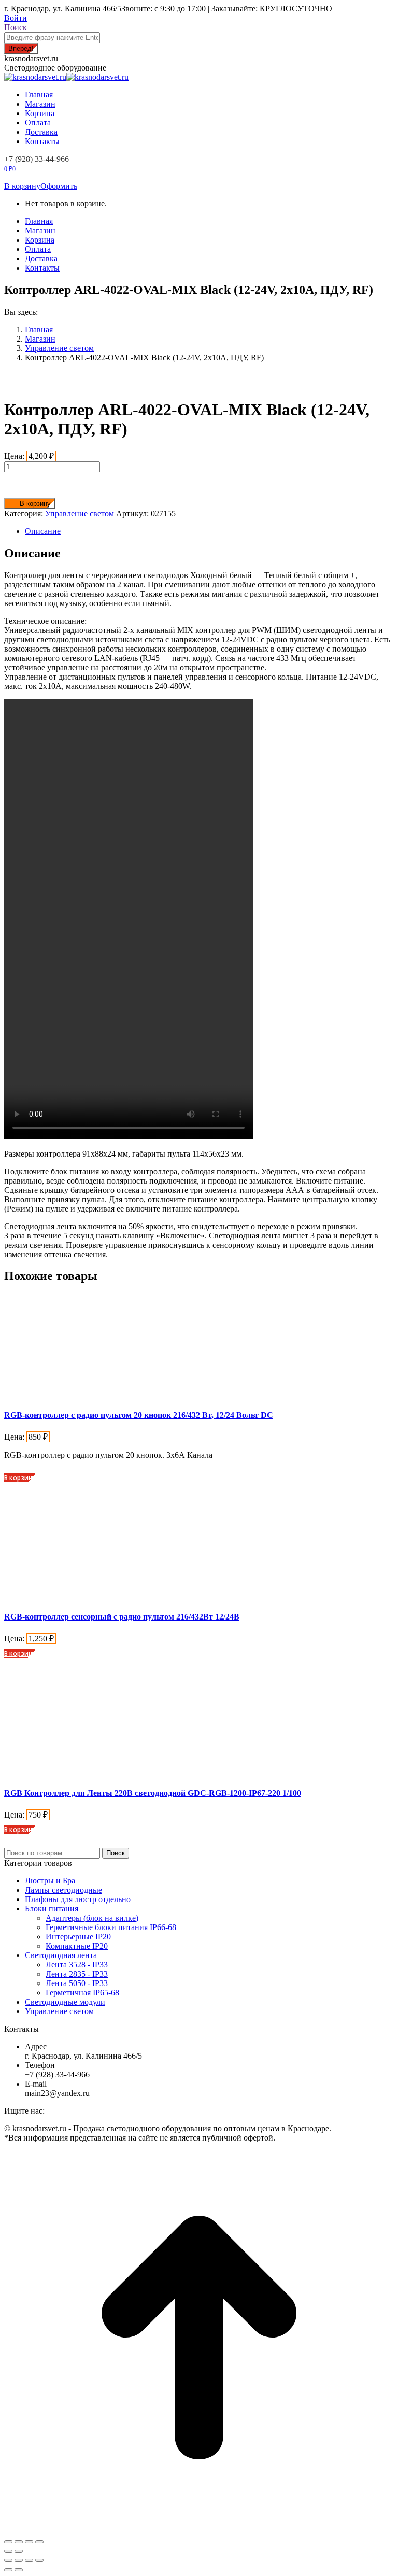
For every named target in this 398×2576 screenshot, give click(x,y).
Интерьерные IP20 (78, 1937)
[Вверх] (199, 2530)
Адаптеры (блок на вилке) (92, 1918)
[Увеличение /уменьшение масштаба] (39, 2560)
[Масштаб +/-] (39, 2542)
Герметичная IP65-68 (82, 1993)
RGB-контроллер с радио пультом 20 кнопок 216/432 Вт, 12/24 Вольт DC (139, 1415)
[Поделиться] (19, 2542)
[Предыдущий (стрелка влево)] (8, 2570)
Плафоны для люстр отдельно (78, 1899)
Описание (43, 531)
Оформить (59, 186)
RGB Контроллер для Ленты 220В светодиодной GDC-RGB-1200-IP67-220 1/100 (153, 1793)
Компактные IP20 (77, 1946)
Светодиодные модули (65, 2002)
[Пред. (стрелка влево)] (8, 2551)
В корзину (22, 186)
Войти (16, 18)
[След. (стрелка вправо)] (19, 2551)
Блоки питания (52, 1909)
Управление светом (80, 513)
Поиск (116, 1853)
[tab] (209, 531)
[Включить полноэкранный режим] (29, 2560)
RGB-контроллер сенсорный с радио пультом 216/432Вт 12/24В (122, 1617)
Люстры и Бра (50, 1881)
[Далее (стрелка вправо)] (19, 2570)
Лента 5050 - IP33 (77, 1983)
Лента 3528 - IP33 (77, 1965)
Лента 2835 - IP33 (77, 1974)
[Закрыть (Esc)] (8, 2542)
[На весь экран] (29, 2542)
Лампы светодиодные (63, 1890)
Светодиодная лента (61, 1955)
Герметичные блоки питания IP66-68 (111, 1927)
